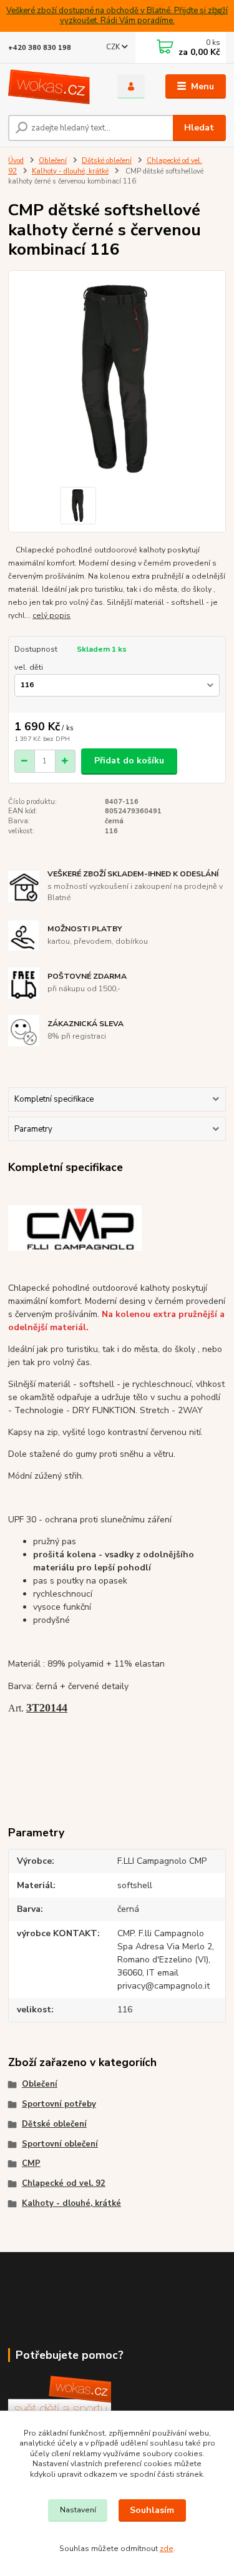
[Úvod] (53, 87)
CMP (31, 2163)
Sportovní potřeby (59, 2104)
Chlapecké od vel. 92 (64, 2183)
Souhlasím (152, 2510)
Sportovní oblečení (60, 2144)
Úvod (16, 161)
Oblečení (53, 161)
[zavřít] (218, 12)
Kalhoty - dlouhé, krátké (70, 171)
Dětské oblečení (107, 161)
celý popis (51, 615)
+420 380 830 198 (40, 48)
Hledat (199, 128)
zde (167, 2549)
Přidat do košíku (129, 761)
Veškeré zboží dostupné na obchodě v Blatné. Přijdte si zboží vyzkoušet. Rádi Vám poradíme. (117, 16)
